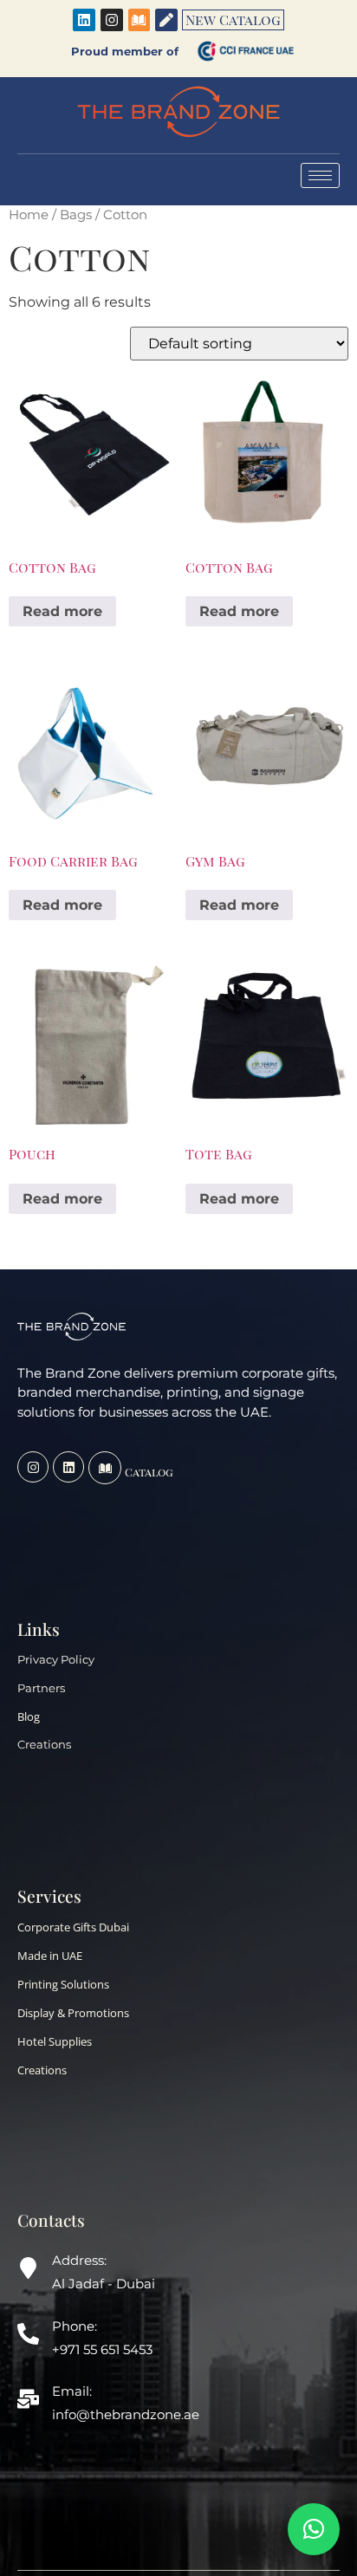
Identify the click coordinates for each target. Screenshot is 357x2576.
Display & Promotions (73, 2013)
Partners (41, 1688)
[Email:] (28, 2401)
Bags (76, 215)
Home (29, 215)
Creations (44, 1745)
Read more (62, 611)
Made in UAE (50, 1956)
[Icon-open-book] (140, 20)
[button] (314, 2529)
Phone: (75, 2326)
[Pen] (166, 20)
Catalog (149, 1472)
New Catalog (233, 19)
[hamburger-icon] (320, 175)
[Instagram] (112, 20)
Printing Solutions (63, 1984)
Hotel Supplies (55, 2041)
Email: (72, 2391)
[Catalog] (105, 1468)
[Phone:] (28, 2336)
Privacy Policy (56, 1660)
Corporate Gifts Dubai (73, 1927)
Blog (29, 1716)
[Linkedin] (84, 20)
